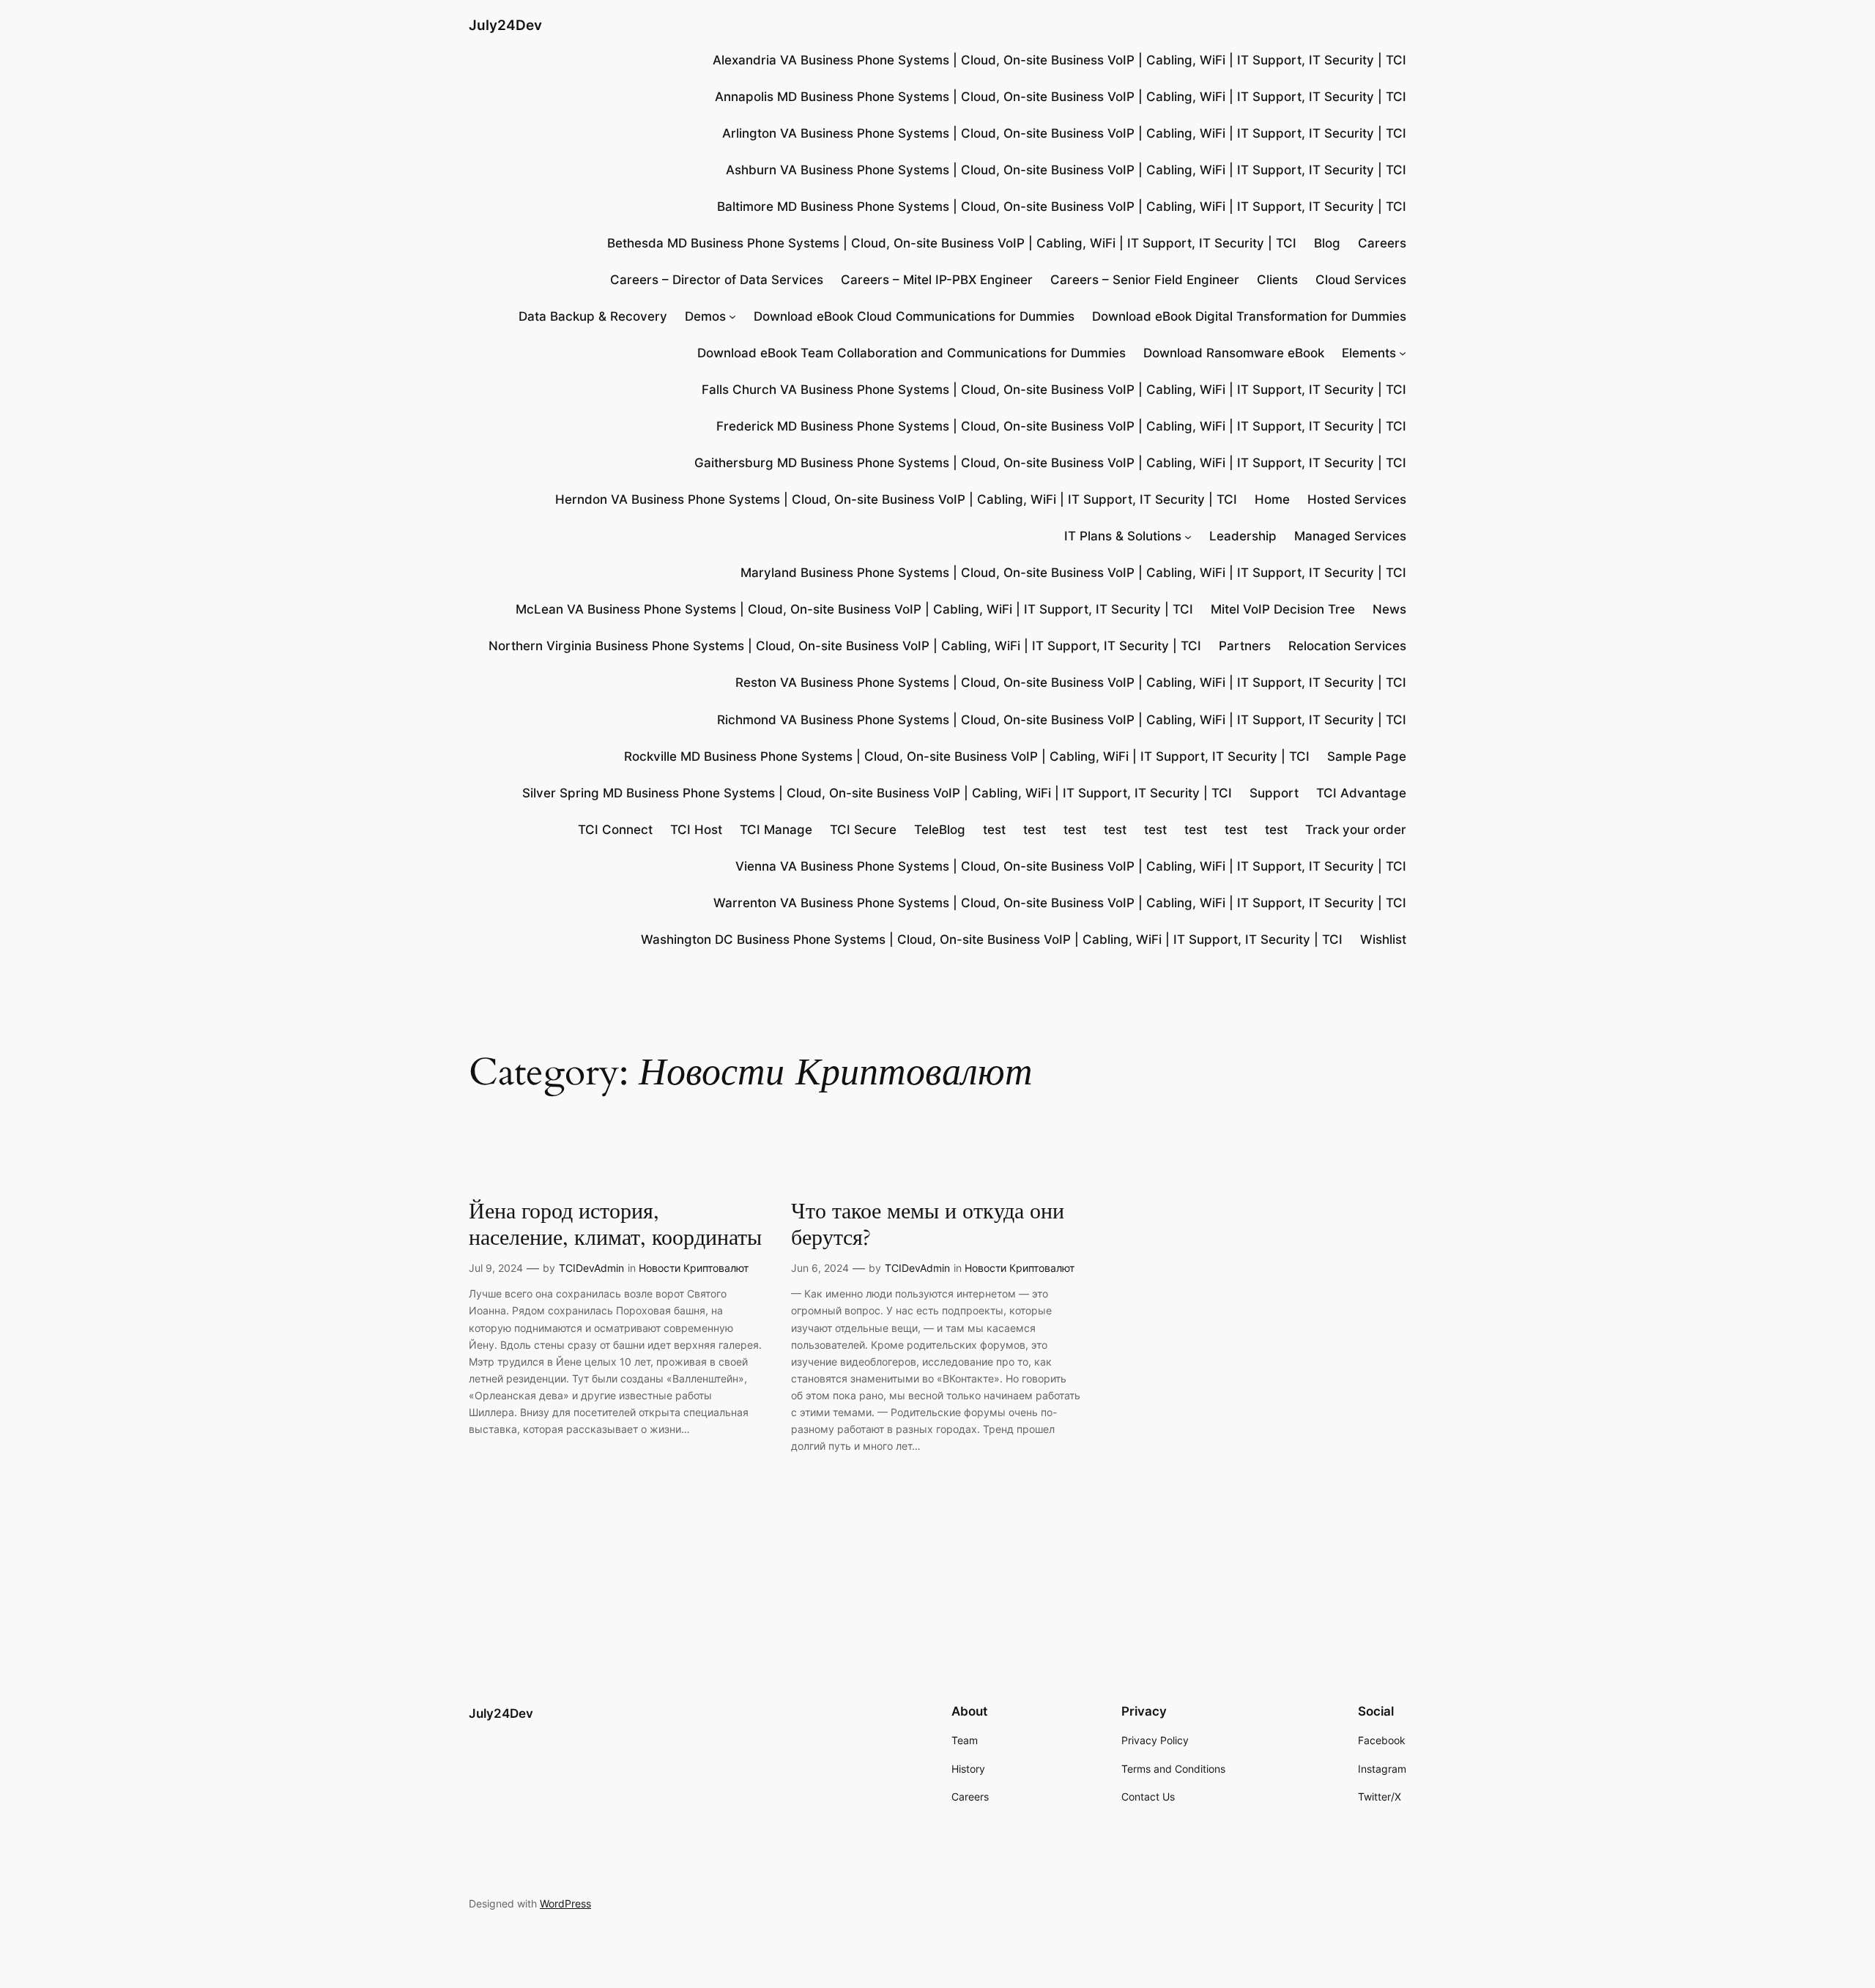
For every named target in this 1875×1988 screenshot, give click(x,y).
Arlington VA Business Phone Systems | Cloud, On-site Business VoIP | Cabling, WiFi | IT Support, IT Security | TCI (1064, 133)
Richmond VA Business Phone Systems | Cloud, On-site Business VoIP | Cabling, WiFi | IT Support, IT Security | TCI (1062, 720)
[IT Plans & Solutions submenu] (1188, 536)
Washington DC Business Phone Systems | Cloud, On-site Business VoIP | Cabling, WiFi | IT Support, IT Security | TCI (992, 939)
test (994, 830)
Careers (1382, 243)
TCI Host (696, 830)
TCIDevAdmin (591, 1268)
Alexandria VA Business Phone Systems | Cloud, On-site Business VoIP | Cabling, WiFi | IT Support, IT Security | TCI (1059, 60)
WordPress (565, 1903)
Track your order (1356, 830)
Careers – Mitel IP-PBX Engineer (937, 280)
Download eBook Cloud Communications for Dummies (914, 316)
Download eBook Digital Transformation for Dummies (1249, 316)
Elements (1369, 353)
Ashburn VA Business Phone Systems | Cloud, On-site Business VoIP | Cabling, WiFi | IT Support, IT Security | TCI (1066, 170)
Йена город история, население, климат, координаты (615, 1225)
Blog (1327, 243)
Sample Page (1367, 756)
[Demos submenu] (732, 316)
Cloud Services (1361, 280)
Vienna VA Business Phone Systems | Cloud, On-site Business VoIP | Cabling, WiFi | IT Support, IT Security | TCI (1071, 866)
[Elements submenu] (1403, 353)
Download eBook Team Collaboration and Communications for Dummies (911, 353)
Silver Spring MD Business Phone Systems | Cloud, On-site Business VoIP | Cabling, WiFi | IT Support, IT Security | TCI (877, 793)
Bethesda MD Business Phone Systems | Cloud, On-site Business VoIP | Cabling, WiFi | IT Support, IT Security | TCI (952, 243)
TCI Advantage (1361, 793)
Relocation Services (1347, 646)
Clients (1277, 280)
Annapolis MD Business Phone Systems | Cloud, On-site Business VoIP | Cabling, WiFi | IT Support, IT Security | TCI (1061, 97)
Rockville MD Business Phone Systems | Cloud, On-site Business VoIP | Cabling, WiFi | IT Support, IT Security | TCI (967, 756)
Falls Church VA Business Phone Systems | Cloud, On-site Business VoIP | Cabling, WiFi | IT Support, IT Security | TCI (1054, 390)
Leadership (1243, 536)
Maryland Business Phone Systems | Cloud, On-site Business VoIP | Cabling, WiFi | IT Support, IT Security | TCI (1073, 573)
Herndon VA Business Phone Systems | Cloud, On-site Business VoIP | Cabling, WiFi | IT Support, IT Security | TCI (896, 499)
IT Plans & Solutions (1123, 536)
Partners (1245, 646)
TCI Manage (776, 830)
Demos (705, 316)
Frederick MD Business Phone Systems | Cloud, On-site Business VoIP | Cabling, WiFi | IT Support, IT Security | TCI (1061, 426)
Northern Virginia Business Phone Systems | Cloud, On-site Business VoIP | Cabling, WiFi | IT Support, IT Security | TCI (845, 646)
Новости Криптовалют (694, 1268)
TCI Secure (863, 830)
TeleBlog (940, 830)
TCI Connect (615, 830)
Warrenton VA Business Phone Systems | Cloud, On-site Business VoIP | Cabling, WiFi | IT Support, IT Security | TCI (1060, 903)
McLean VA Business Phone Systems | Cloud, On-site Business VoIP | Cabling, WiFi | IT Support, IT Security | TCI (854, 609)
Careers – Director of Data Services (717, 280)
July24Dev (505, 25)
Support (1274, 793)
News (1389, 609)
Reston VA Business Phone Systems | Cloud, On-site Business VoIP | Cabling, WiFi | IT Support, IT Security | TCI (1071, 682)
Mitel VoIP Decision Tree (1283, 609)
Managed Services (1350, 536)
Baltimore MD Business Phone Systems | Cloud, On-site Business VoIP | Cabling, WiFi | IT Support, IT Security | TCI (1062, 206)
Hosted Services (1357, 499)
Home (1272, 499)
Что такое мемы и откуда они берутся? (928, 1225)
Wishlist (1383, 939)
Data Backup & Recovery (593, 316)
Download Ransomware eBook (1234, 353)
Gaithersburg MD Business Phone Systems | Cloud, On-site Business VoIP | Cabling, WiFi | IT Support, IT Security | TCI (1050, 463)
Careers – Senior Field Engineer (1145, 280)
